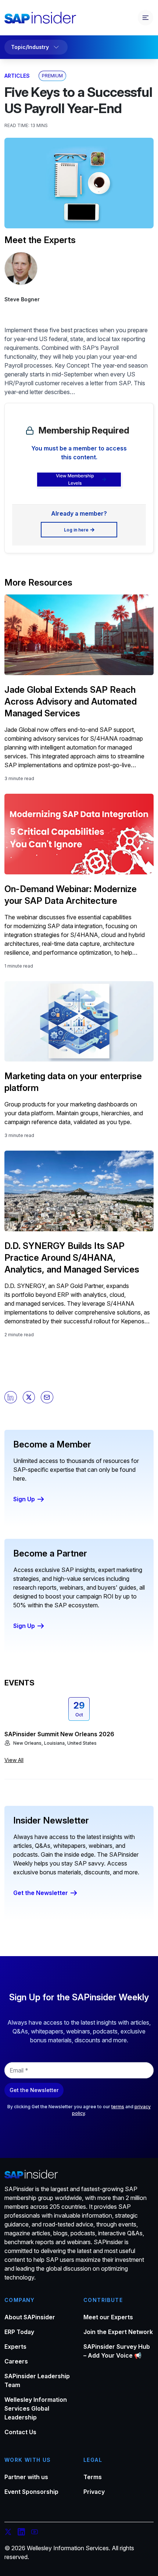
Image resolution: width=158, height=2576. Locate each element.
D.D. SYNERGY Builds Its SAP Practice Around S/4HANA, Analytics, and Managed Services (72, 1258)
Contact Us (20, 2432)
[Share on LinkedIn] (11, 1397)
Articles (17, 76)
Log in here (76, 530)
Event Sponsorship (31, 2492)
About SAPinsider (30, 2317)
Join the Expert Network (118, 2332)
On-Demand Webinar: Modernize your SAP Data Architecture (71, 895)
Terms (93, 2477)
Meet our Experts (108, 2317)
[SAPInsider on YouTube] (35, 2533)
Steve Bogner (22, 299)
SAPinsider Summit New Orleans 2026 (59, 1734)
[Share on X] (29, 1397)
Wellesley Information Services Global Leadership (36, 2408)
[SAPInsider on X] (8, 2533)
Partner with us (26, 2477)
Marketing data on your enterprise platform (73, 1082)
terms (118, 2107)
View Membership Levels (75, 479)
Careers (16, 2361)
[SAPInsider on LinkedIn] (21, 2533)
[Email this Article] (47, 1397)
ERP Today (19, 2332)
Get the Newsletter (41, 1893)
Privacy (94, 2492)
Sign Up (24, 1499)
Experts (15, 2347)
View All (14, 1760)
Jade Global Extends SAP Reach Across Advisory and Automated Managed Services (71, 701)
